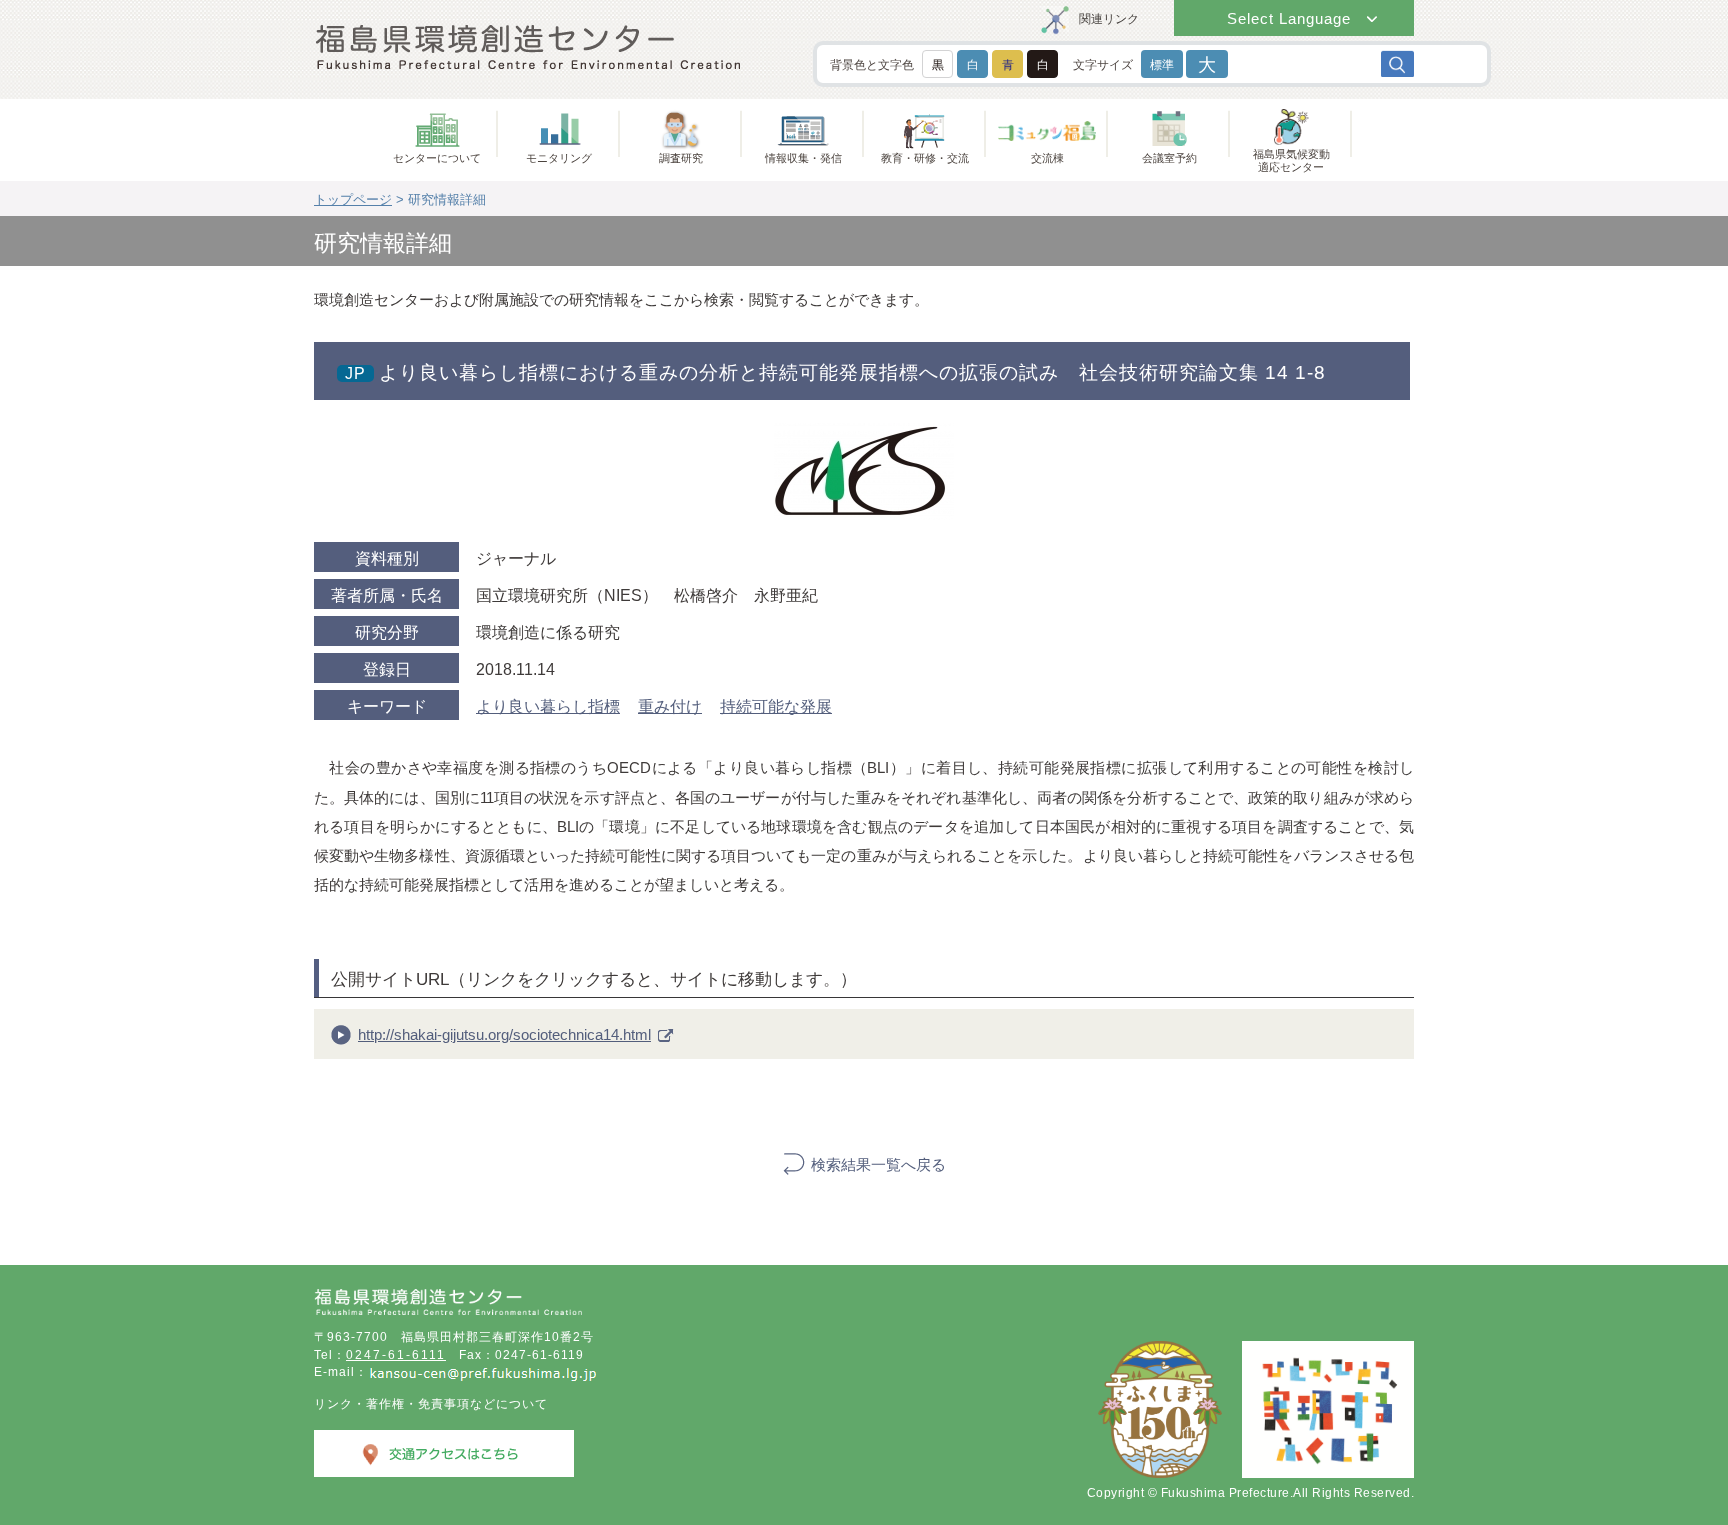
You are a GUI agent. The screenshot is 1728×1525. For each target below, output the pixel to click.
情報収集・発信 (803, 158)
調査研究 (681, 158)
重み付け (670, 706)
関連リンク (1109, 19)
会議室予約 (1169, 158)
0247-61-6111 (396, 1355)
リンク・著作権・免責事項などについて (431, 1404)
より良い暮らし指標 (548, 706)
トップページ (353, 199)
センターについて (437, 158)
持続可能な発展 (776, 706)
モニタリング (559, 158)
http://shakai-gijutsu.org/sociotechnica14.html (504, 1034)
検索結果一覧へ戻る (878, 1164)
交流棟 (1047, 158)
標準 (1162, 65)
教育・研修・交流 (925, 158)
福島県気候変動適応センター (1291, 160)
